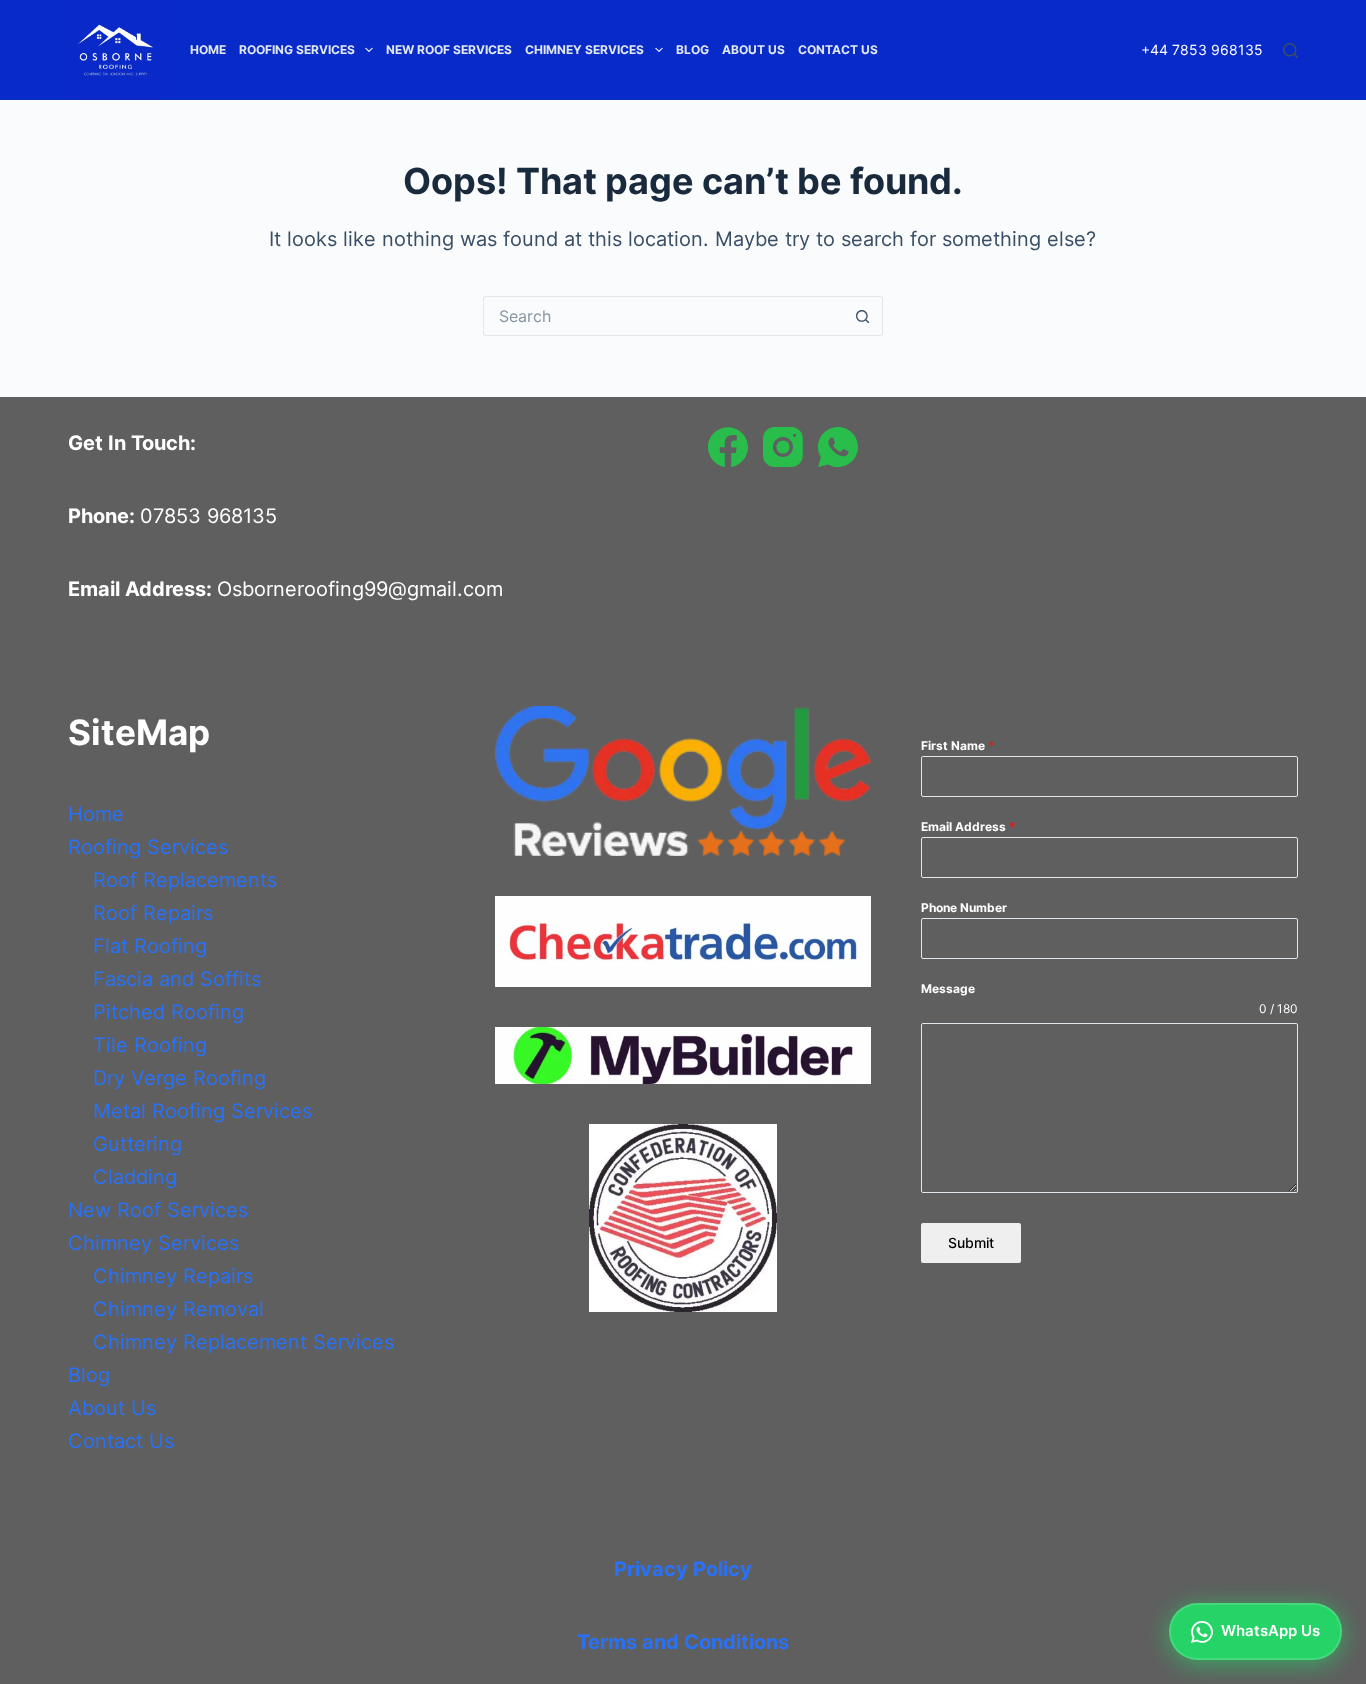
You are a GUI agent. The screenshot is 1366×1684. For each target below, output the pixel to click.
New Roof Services (449, 49)
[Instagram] (783, 447)
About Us (753, 49)
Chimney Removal (178, 1309)
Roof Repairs (153, 913)
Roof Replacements (185, 880)
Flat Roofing (150, 946)
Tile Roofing (150, 1045)
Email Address (968, 826)
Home (208, 49)
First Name (958, 745)
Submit (971, 1242)
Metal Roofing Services (202, 1111)
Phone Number (964, 907)
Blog (692, 49)
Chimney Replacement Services (243, 1342)
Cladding (135, 1177)
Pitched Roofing (168, 1012)
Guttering (137, 1144)
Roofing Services (297, 49)
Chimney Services (584, 49)
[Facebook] (728, 447)
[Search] (1290, 50)
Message (948, 988)
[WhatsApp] (838, 447)
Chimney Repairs (173, 1276)
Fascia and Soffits (177, 979)
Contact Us (838, 49)
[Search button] (863, 316)
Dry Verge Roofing (179, 1078)
